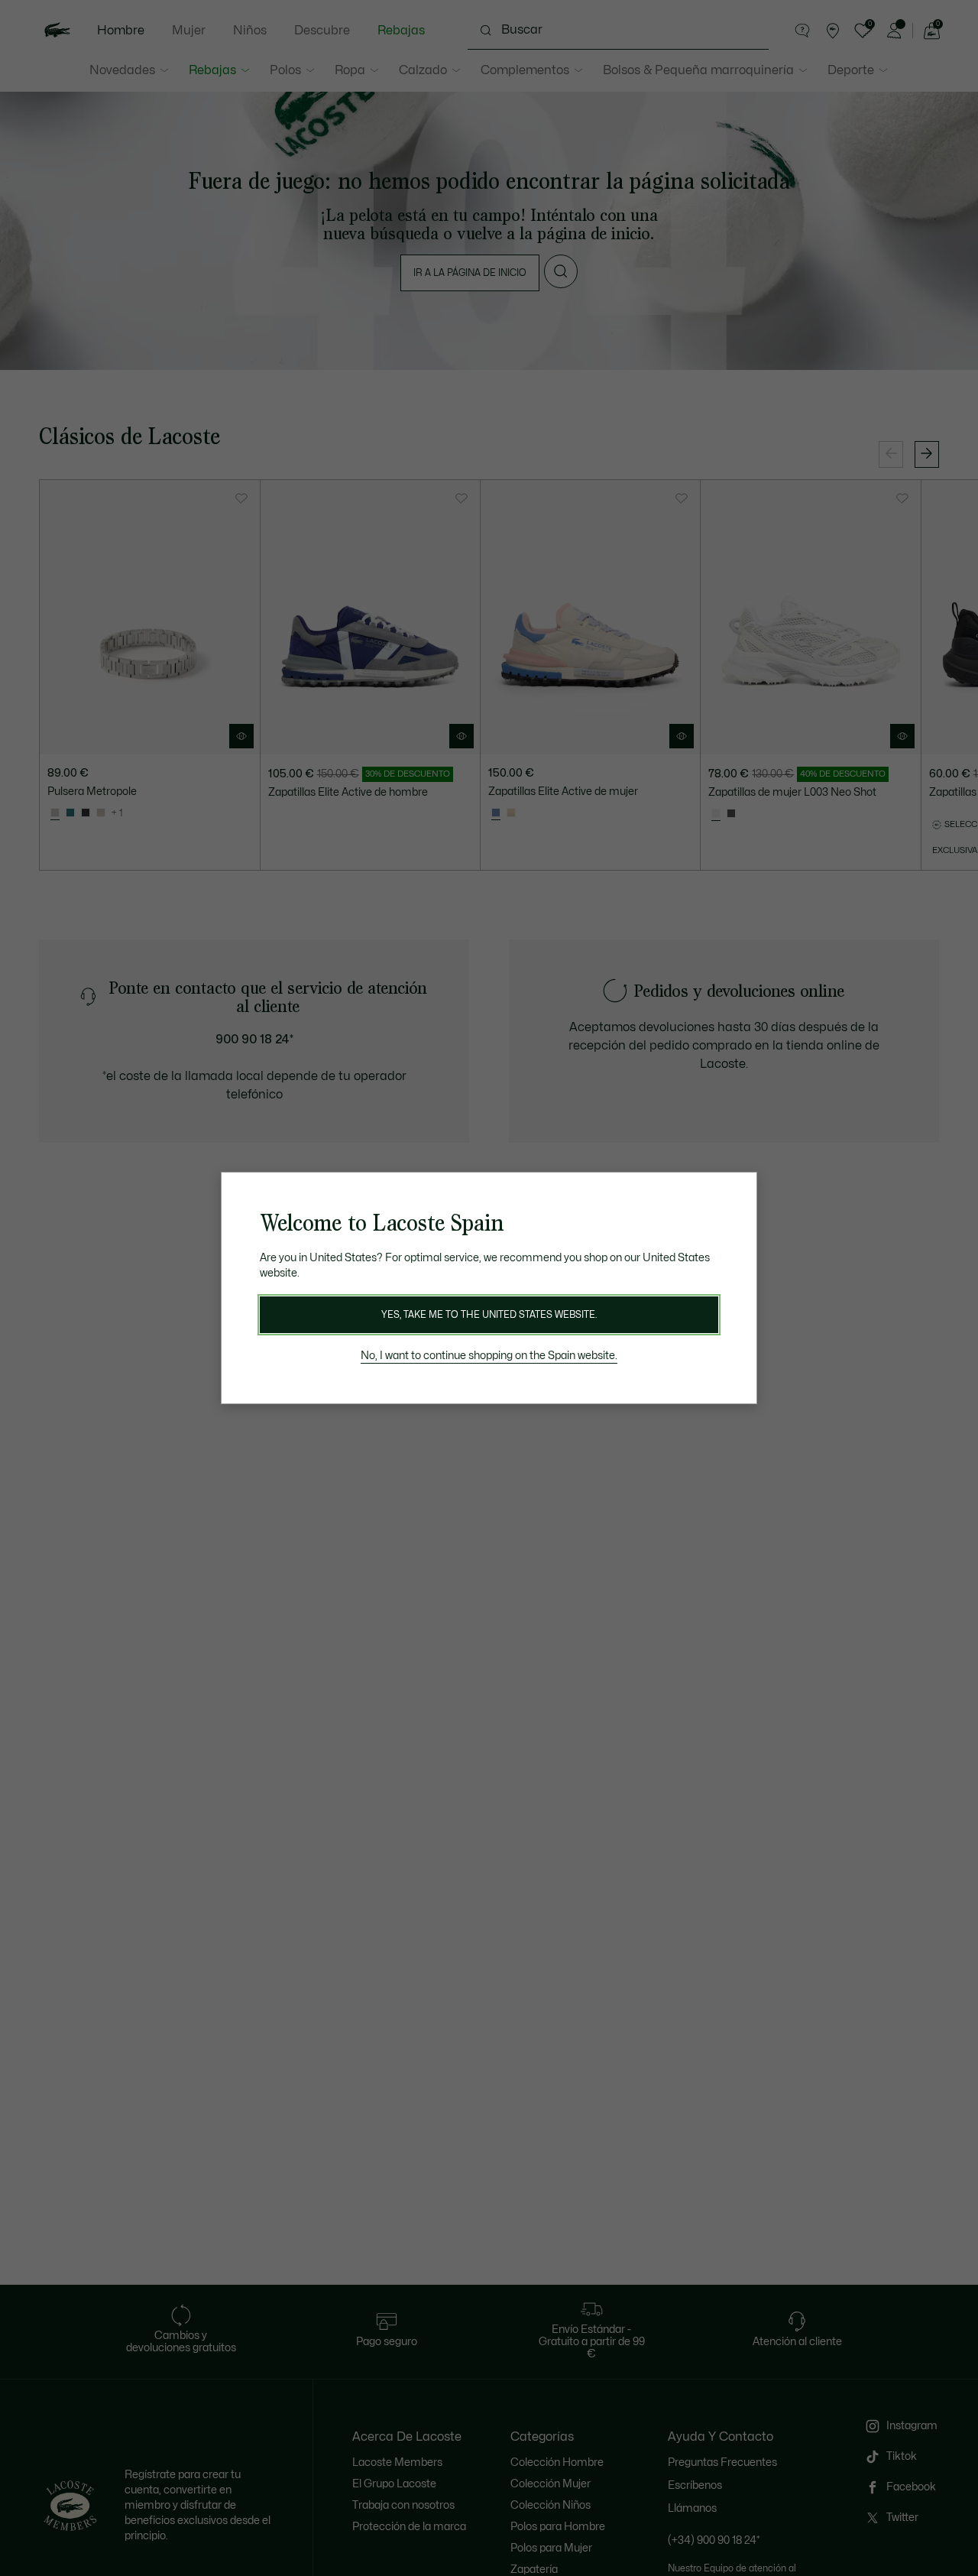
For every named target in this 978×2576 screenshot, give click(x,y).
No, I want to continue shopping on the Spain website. (489, 1356)
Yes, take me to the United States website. (489, 1315)
